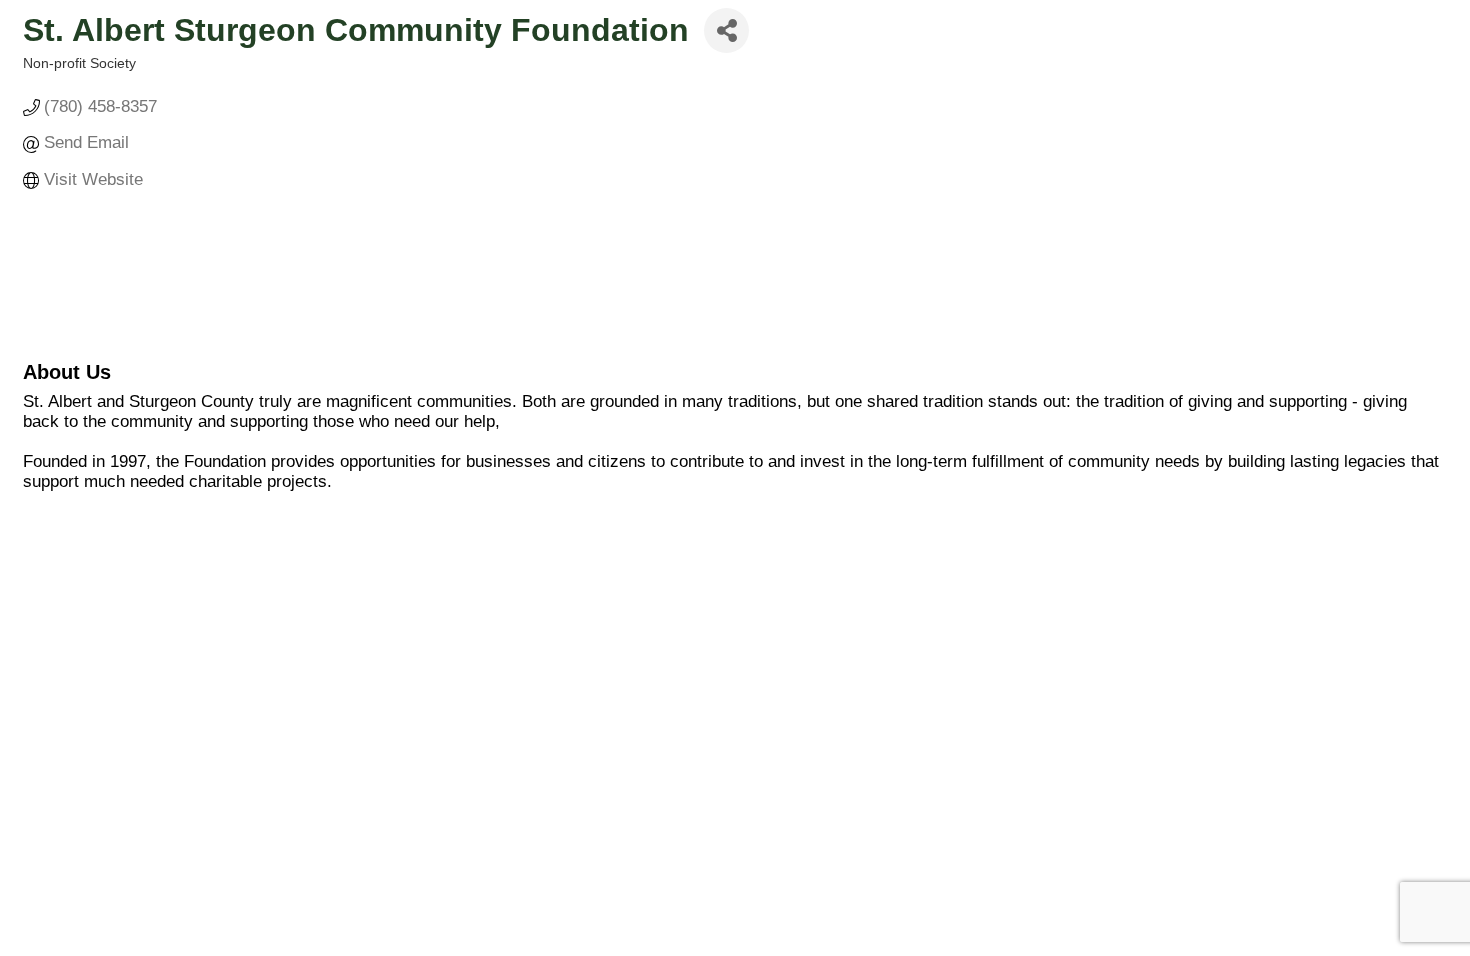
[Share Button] (726, 30)
